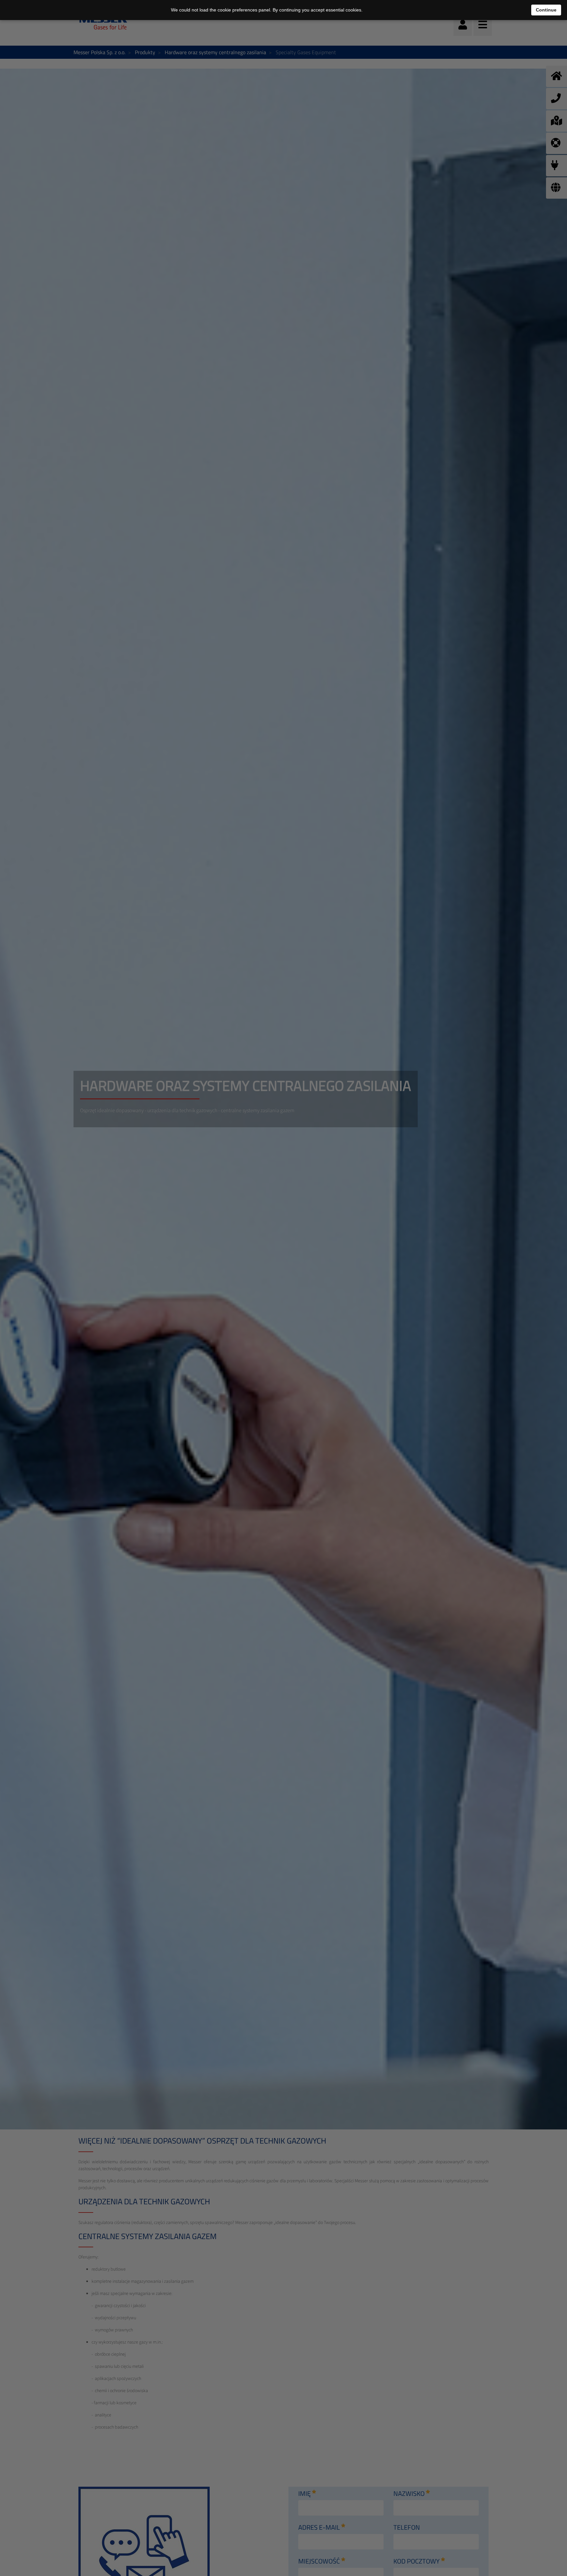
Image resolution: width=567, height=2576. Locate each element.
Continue (546, 10)
